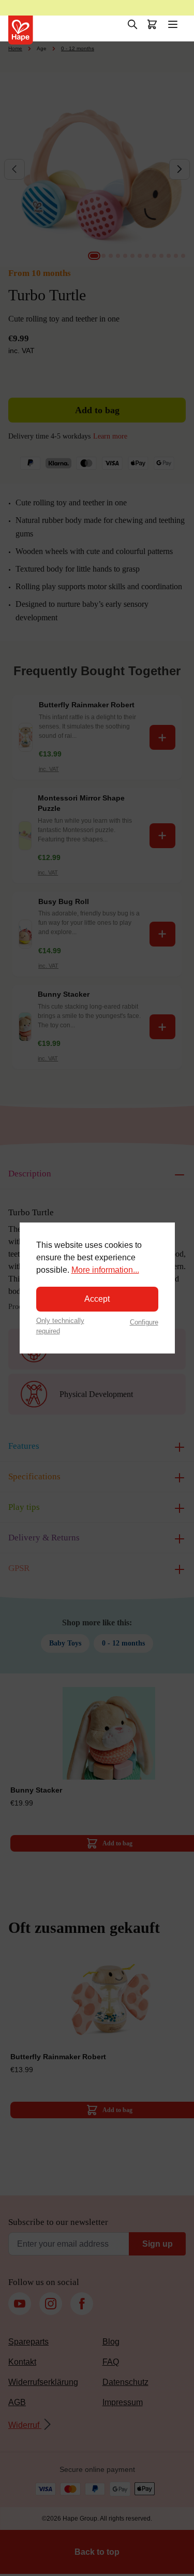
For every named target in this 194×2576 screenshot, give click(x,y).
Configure (144, 1322)
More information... (105, 1270)
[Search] (132, 24)
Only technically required (60, 1326)
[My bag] (152, 24)
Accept (97, 1299)
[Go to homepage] (21, 30)
